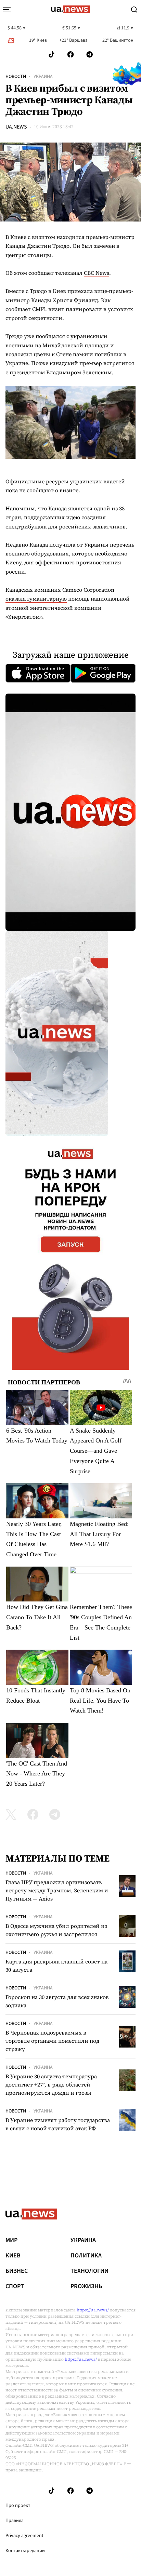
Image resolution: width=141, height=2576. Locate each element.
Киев (13, 2256)
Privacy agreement (24, 2536)
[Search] (134, 10)
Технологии (89, 2271)
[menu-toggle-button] (7, 10)
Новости (16, 77)
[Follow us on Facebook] (70, 55)
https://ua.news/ (93, 2310)
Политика (86, 2256)
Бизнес (17, 2271)
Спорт (15, 2286)
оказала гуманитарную (36, 599)
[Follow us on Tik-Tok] (52, 55)
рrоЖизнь (86, 2286)
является (80, 508)
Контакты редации (25, 2551)
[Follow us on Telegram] (90, 55)
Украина (43, 77)
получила (62, 545)
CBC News (97, 273)
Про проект (18, 2506)
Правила (15, 2521)
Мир (11, 2240)
